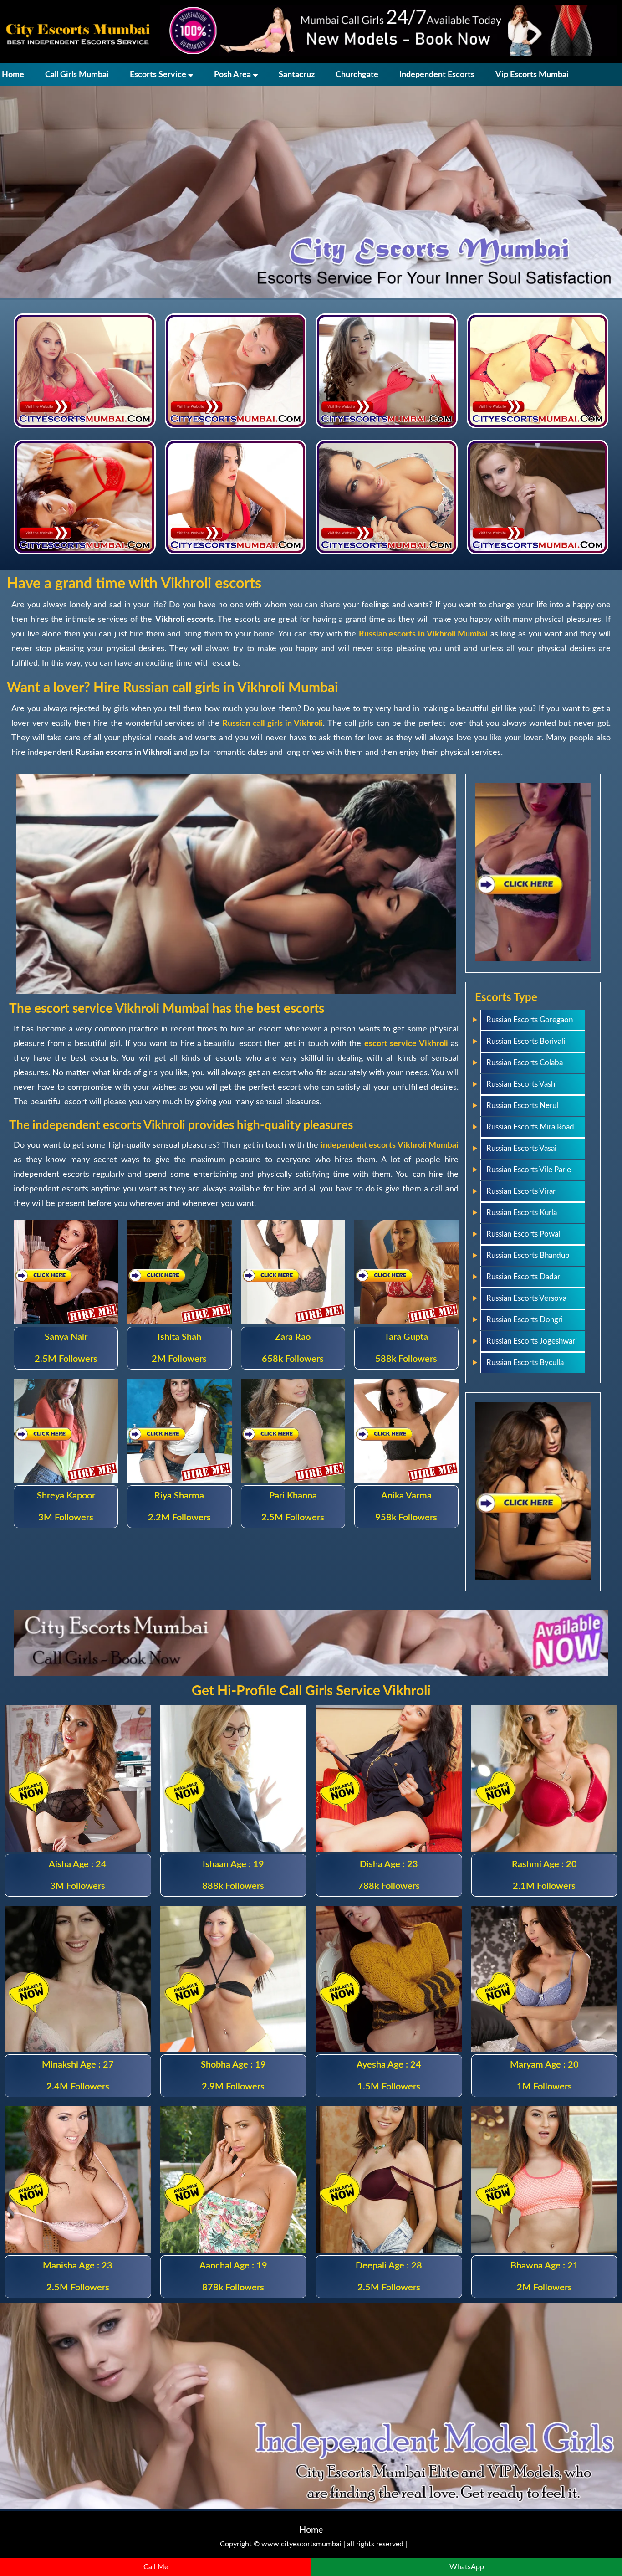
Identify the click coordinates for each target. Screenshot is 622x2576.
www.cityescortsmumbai (301, 2544)
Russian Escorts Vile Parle (529, 1170)
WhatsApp (467, 2567)
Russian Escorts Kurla (522, 1213)
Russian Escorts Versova (526, 1298)
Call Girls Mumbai (77, 75)
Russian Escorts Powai (523, 1234)
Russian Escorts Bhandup (528, 1255)
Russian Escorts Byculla (525, 1362)
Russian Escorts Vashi (522, 1084)
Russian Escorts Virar (521, 1191)
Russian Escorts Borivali (526, 1041)
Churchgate (357, 75)
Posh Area (233, 75)
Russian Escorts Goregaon (530, 1020)
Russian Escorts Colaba (525, 1063)
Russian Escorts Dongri (525, 1320)
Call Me (156, 2567)
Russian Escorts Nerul (522, 1106)
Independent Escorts (437, 75)
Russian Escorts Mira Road (530, 1127)
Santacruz (297, 75)
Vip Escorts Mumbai (532, 75)
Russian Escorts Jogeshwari (532, 1341)
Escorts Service (159, 75)
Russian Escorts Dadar (523, 1277)
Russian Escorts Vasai (521, 1148)
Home (13, 75)
